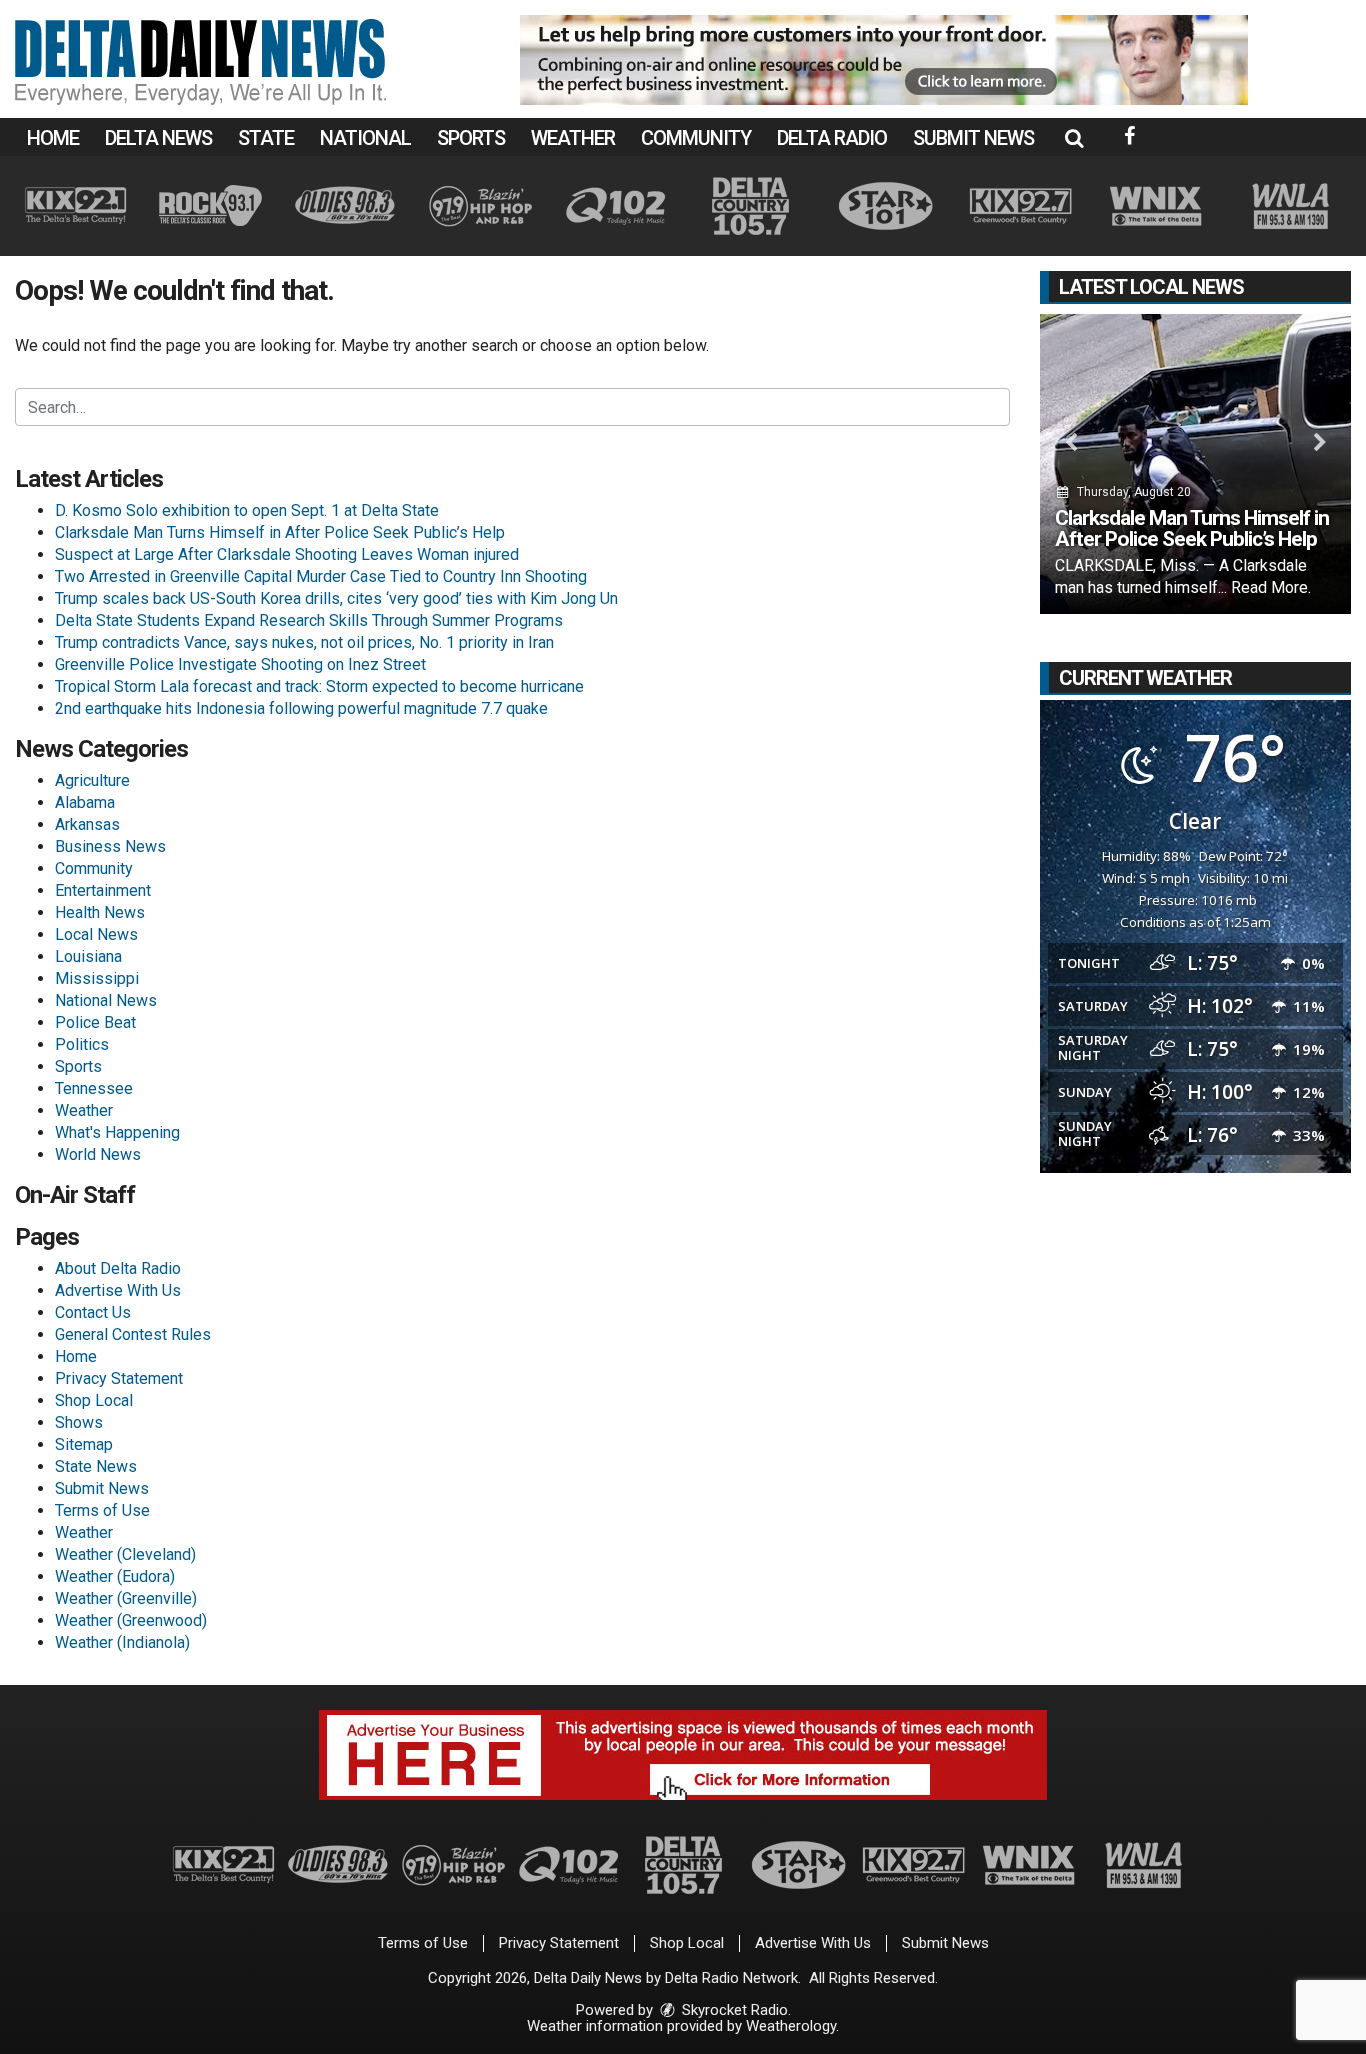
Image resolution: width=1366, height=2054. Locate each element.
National (365, 138)
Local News (96, 934)
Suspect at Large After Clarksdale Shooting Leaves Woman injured (287, 554)
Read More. (1271, 587)
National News (106, 1000)
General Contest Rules (133, 1334)
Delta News (158, 138)
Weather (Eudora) (115, 1576)
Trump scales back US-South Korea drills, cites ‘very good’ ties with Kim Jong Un (336, 598)
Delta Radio (832, 138)
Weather (573, 138)
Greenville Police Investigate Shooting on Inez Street (240, 664)
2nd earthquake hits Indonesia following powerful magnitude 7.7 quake (301, 708)
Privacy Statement (119, 1378)
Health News (100, 912)
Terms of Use (102, 1510)
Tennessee (94, 1088)
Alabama (85, 802)
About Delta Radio (118, 1268)
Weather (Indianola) (122, 1642)
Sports (471, 138)
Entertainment (103, 890)
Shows (79, 1422)
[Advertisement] (884, 60)
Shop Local (94, 1400)
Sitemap (84, 1444)
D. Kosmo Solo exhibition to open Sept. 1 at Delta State (247, 510)
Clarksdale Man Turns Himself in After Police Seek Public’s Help (280, 532)
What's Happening (117, 1132)
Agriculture (92, 780)
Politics (82, 1044)
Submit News (973, 138)
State (266, 138)
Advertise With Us (118, 1290)
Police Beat (95, 1022)
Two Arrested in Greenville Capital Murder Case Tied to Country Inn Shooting (321, 576)
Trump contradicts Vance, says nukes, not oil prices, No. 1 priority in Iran (304, 642)
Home (53, 138)
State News (96, 1466)
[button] (1074, 138)
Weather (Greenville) (126, 1598)
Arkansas (87, 824)
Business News (110, 846)
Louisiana (88, 956)
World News (98, 1154)
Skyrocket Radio (733, 2010)
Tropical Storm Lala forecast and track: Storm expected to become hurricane (319, 686)
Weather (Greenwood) (131, 1620)
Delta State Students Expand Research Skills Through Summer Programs (309, 620)
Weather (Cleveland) (125, 1554)
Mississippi (97, 978)
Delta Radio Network (731, 1978)
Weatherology (791, 2026)
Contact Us (93, 1312)
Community (696, 138)
